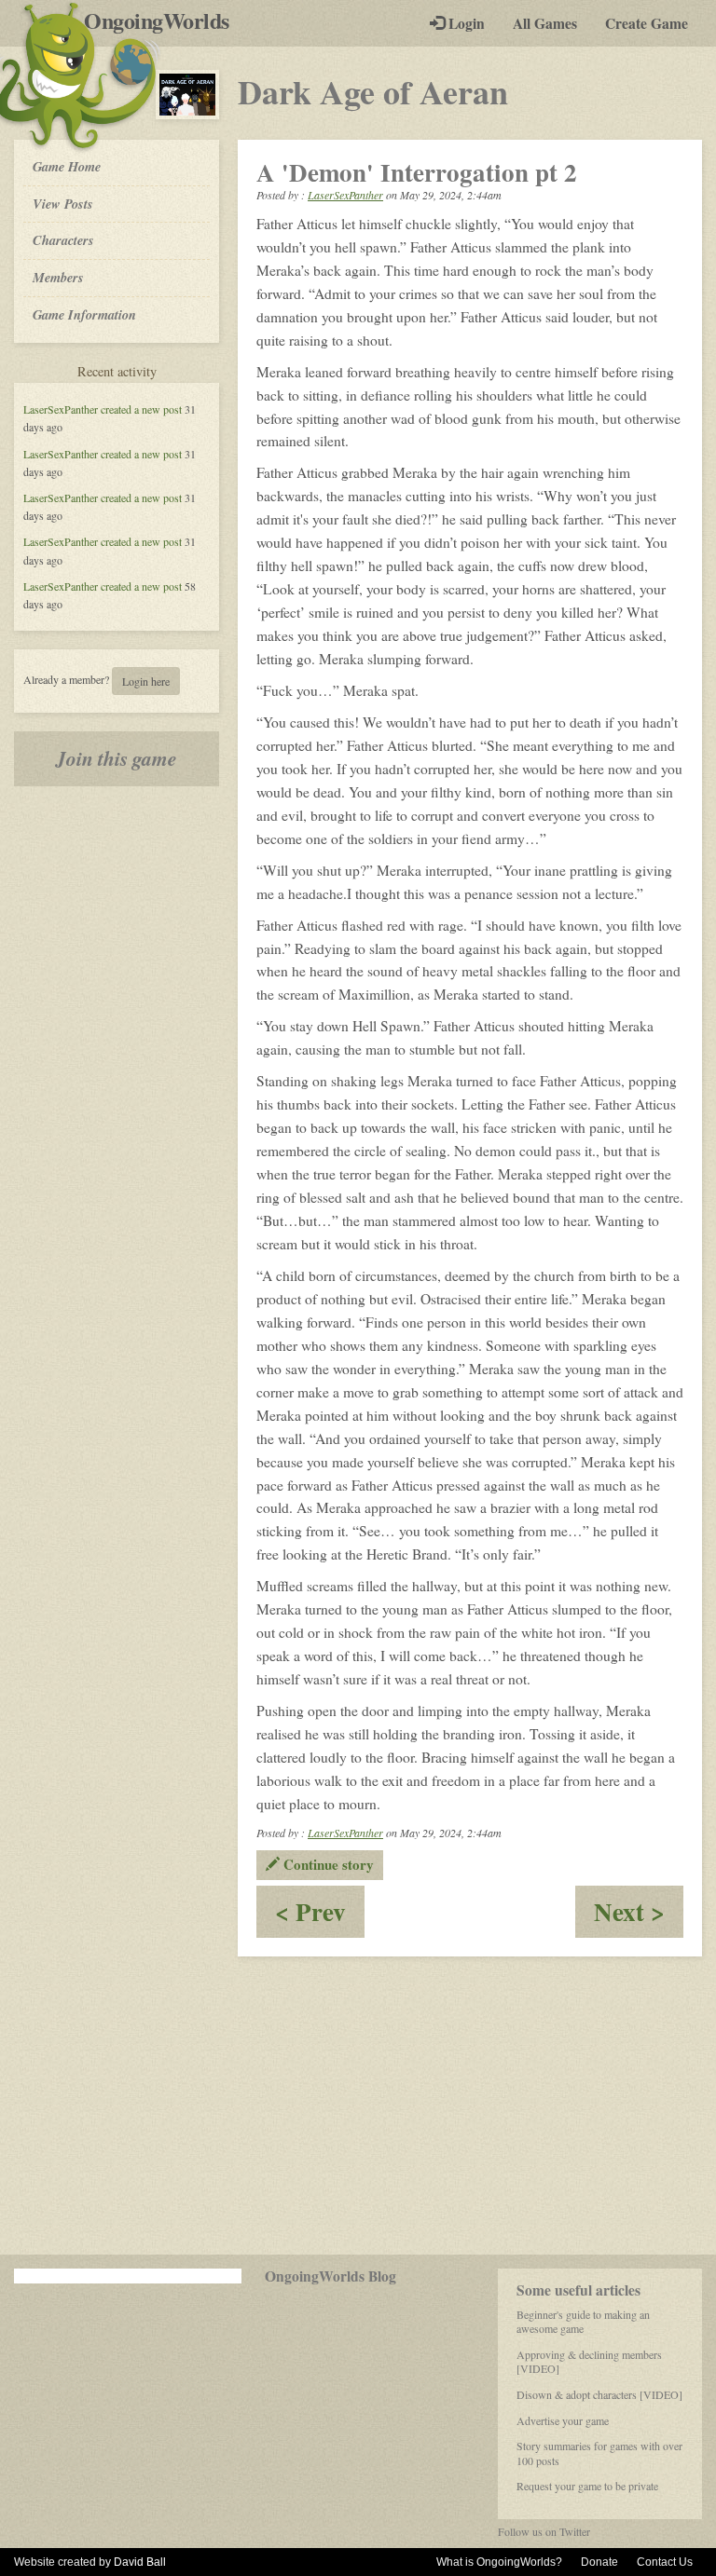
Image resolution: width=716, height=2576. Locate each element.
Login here (146, 681)
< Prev (320, 1915)
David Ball (140, 2562)
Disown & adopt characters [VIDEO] (599, 2394)
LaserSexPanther (61, 409)
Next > (639, 1915)
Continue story (327, 1864)
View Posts (63, 204)
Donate (599, 2562)
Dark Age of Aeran (373, 91)
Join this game (117, 758)
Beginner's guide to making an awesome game (583, 2322)
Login (465, 23)
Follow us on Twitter (544, 2531)
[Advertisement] (358, 2106)
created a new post (141, 409)
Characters (63, 239)
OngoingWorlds (164, 20)
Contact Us (665, 2562)
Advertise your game (563, 2420)
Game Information (84, 314)
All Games (545, 23)
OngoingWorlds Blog (330, 2276)
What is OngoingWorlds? (499, 2562)
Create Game (647, 23)
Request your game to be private (587, 2486)
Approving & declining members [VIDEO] (589, 2362)
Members (58, 277)
